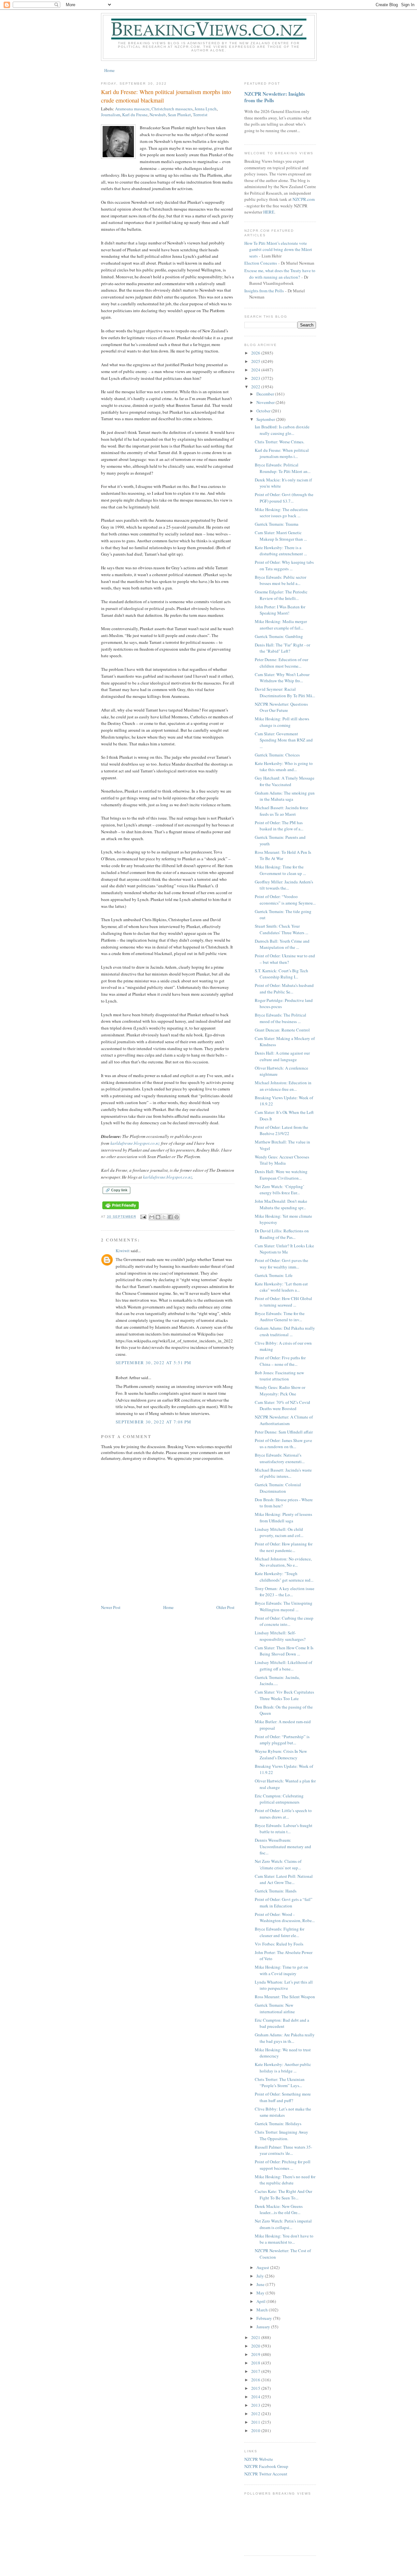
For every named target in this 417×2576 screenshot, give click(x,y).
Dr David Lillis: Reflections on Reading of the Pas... (282, 1234)
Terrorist (200, 115)
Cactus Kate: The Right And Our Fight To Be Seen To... (283, 2195)
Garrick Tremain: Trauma (277, 524)
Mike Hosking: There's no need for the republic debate (285, 2180)
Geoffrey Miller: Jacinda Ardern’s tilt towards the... (284, 885)
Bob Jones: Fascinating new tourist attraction (279, 1376)
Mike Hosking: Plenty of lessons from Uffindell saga (283, 1517)
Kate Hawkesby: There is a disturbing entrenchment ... (281, 551)
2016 (256, 2380)
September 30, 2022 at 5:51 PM (154, 1363)
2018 (256, 2363)
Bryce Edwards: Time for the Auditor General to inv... (280, 1317)
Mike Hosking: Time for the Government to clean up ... (280, 870)
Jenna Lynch (206, 109)
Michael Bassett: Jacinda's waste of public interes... (283, 1473)
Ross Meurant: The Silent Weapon (285, 1997)
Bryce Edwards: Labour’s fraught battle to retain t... (284, 1829)
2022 (256, 387)
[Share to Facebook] (170, 1217)
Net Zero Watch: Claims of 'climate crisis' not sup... (278, 1864)
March (263, 2310)
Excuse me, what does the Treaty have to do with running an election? (280, 274)
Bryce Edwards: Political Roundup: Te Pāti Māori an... (283, 468)
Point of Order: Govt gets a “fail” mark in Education (284, 1903)
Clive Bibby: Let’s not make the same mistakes (283, 2112)
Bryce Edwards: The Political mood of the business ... (280, 1018)
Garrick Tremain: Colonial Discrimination (278, 1488)
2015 (256, 2388)
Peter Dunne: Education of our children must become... (281, 663)
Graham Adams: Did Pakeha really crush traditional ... (285, 1331)
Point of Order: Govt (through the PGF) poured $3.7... (284, 498)
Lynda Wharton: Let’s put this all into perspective (284, 1985)
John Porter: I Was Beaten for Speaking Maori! (280, 610)
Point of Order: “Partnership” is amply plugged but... (282, 1740)
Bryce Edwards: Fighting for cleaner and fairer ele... (280, 1932)
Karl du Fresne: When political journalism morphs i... (282, 453)
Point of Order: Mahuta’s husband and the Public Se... (284, 989)
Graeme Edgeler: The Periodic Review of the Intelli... (281, 595)
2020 (256, 2346)
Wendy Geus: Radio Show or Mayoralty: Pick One (280, 1391)
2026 (256, 353)
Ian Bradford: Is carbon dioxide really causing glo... (282, 430)
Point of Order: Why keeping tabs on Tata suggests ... (284, 565)
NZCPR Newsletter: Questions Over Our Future (281, 707)
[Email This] (152, 1217)
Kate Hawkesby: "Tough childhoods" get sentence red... (284, 1577)
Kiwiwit (123, 1251)
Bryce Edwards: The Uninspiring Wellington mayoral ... (284, 1606)
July (261, 2276)
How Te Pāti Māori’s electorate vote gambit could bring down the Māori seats (278, 249)
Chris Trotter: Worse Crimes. (280, 442)
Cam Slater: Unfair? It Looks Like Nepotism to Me (284, 1249)
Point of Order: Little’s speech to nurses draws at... (283, 1814)
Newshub (158, 115)
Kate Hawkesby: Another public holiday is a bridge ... (283, 2068)
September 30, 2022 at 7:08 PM (154, 1422)
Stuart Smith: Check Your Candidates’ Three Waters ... (281, 929)
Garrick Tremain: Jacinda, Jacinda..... (277, 1681)
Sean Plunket (179, 115)
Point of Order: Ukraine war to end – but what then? (285, 959)
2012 (256, 2414)
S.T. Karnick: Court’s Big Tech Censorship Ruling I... (281, 974)
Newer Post (111, 1607)
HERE (269, 212)
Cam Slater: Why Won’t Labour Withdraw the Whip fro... (282, 678)
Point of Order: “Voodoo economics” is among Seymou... (285, 900)
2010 (256, 2431)
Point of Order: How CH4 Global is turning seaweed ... (283, 1302)
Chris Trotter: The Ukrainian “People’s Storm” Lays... (280, 2083)
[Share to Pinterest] (177, 1217)
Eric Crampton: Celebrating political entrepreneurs (279, 1799)
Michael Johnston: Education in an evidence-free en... (283, 1086)
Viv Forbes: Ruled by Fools (279, 1944)
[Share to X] (164, 1217)
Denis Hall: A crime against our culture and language (282, 1056)
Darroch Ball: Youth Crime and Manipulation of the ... (282, 944)
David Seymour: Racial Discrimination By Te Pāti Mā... (285, 692)
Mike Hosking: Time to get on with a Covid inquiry (281, 1970)
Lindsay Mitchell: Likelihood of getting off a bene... (283, 1666)
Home (109, 70)
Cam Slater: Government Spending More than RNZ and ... (284, 740)
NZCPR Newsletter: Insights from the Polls (275, 97)
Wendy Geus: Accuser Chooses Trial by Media (282, 1160)
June (261, 2284)
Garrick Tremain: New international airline (275, 2008)
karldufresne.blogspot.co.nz (135, 1143)
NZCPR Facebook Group (266, 2466)
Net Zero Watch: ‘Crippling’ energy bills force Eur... (280, 1190)
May (261, 2293)
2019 (256, 2354)
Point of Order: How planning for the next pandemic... (284, 1547)
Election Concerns (261, 263)
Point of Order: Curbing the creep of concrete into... (284, 1621)
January (264, 2327)
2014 (256, 2397)
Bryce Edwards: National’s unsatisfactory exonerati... (280, 1458)
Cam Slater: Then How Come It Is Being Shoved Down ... (284, 1651)
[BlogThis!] (158, 1217)
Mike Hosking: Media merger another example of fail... (281, 625)
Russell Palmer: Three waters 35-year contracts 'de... (283, 2150)
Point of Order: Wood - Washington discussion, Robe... (285, 1918)
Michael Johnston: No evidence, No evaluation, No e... (283, 1562)
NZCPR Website (259, 2459)
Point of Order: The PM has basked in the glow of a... (279, 826)
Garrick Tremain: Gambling (279, 636)
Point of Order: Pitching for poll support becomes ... (283, 2165)
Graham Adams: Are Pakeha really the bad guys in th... (285, 2038)
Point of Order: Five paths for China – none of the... (280, 1361)
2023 (256, 378)
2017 (256, 2371)
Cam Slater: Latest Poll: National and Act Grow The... (284, 1879)
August (263, 2267)
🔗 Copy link (116, 1190)
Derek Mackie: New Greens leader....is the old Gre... (279, 2209)
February (265, 2318)
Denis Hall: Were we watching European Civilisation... (281, 1175)
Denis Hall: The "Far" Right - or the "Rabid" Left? (282, 648)
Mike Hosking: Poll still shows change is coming (282, 722)
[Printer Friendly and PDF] (121, 1209)
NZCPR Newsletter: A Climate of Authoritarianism (284, 1420)
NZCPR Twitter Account (266, 2474)
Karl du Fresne (135, 115)
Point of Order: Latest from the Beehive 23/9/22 (281, 1130)
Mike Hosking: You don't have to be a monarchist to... (284, 2239)
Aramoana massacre (132, 109)
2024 (256, 370)
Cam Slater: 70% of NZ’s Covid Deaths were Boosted (282, 1406)
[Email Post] (143, 1217)
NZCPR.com (304, 199)
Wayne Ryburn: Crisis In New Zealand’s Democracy (281, 1754)
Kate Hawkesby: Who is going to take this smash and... (284, 767)
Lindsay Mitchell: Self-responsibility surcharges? (280, 1636)
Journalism (111, 115)
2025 (256, 361)
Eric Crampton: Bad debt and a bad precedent (282, 2023)
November (266, 402)
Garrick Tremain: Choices (277, 755)
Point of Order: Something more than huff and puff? (283, 2097)
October (264, 411)
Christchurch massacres (172, 109)
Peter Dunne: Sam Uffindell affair (284, 1432)
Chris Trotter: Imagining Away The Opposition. (281, 2135)
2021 (256, 2337)
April (261, 2301)
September (266, 419)
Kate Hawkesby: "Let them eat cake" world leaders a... (281, 1287)
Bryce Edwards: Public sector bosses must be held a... (280, 580)
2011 (256, 2422)
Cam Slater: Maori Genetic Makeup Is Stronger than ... (281, 536)
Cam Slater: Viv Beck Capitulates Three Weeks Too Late (284, 1695)
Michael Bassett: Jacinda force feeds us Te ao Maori (281, 811)
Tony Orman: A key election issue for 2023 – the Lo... (285, 1592)
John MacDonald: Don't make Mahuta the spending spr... (281, 1204)
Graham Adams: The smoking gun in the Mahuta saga (285, 796)
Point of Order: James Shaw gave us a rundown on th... (283, 1444)
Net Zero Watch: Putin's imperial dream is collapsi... (283, 2224)
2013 (256, 2405)
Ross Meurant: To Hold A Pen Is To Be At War (283, 855)
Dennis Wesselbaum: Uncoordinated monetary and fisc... (283, 1846)
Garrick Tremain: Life (274, 1275)
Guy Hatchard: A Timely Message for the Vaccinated (285, 781)
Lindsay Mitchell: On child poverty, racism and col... (279, 1532)
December (266, 394)
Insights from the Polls (264, 291)
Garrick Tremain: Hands (276, 1891)
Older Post (225, 1607)
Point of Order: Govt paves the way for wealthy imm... (281, 1264)
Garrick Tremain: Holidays (278, 2124)
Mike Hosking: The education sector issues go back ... (281, 513)
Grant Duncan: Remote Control (282, 1030)
